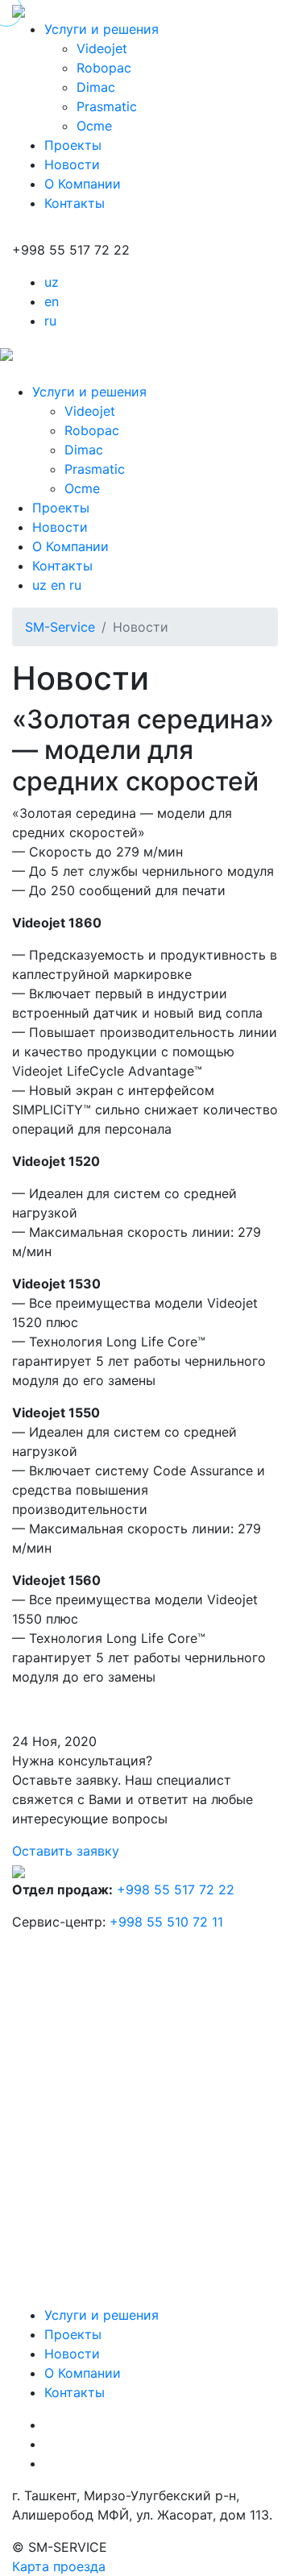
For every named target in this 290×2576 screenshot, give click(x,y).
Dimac (96, 87)
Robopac (104, 68)
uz (52, 282)
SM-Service (60, 627)
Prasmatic (107, 106)
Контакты (75, 203)
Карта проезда (59, 2566)
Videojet (102, 48)
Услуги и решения (101, 29)
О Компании (83, 184)
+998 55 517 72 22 (176, 1889)
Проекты (73, 145)
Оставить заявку (66, 1851)
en (52, 301)
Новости (72, 164)
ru (50, 321)
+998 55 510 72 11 (166, 1922)
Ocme (94, 126)
